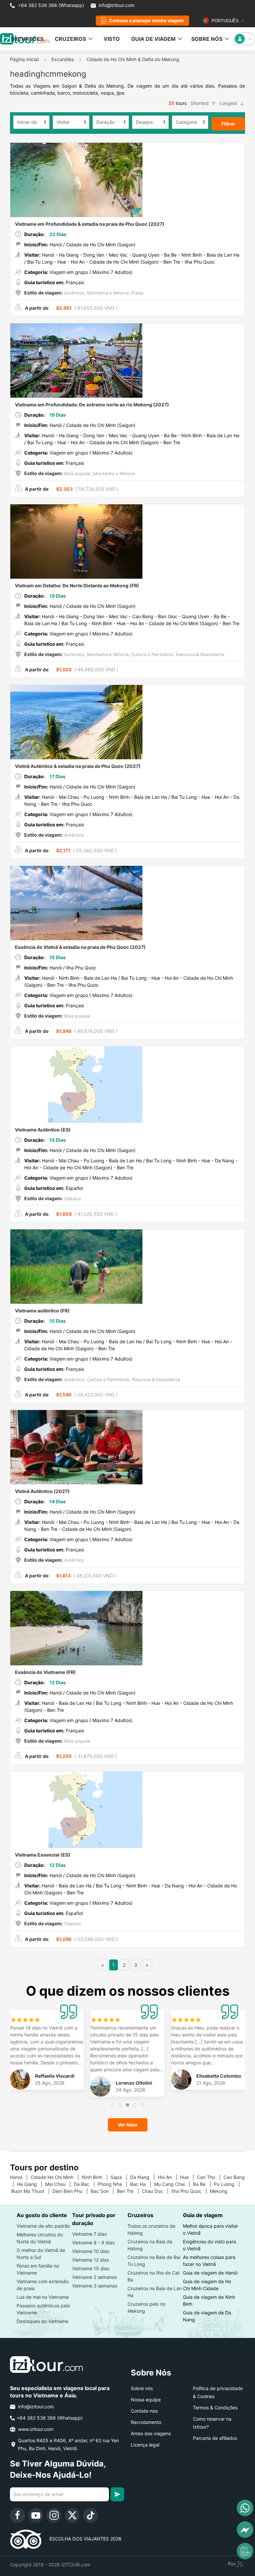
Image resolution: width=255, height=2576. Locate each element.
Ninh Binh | (96, 2177)
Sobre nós (142, 2388)
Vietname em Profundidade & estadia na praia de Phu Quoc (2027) (90, 224)
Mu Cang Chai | (173, 2184)
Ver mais (128, 2125)
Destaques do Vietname (42, 2321)
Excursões (63, 59)
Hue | (188, 2177)
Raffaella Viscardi (55, 2076)
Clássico (72, 1199)
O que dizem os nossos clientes (128, 1991)
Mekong (221, 2191)
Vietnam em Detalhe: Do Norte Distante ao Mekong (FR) (77, 585)
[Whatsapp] (245, 2508)
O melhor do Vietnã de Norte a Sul (41, 2254)
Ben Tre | (129, 2191)
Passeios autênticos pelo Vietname (43, 2309)
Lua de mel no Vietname (43, 2297)
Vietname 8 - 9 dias (93, 2243)
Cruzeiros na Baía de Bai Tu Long (154, 2261)
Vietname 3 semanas (95, 2286)
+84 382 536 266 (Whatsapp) (50, 5)
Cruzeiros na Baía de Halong (150, 2245)
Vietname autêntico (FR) (42, 1311)
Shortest (200, 103)
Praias (137, 293)
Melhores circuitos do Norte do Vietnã (40, 2238)
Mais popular (77, 473)
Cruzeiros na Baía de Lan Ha (155, 2292)
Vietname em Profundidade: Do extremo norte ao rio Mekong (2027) (92, 405)
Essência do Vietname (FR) (45, 1672)
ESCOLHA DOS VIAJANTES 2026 (82, 2539)
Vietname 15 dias (91, 2268)
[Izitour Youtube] (36, 2515)
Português (224, 21)
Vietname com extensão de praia (43, 2285)
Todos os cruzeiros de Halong (151, 2229)
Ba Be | (203, 2184)
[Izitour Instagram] (54, 2515)
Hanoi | (20, 2177)
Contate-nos (144, 2411)
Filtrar (228, 124)
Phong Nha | (114, 2184)
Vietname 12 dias (90, 2260)
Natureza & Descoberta (199, 654)
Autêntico (74, 293)
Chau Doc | (157, 2191)
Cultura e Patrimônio (152, 654)
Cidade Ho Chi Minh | (56, 2177)
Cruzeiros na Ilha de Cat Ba (154, 2276)
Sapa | (120, 2177)
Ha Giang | (31, 2184)
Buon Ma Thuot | (32, 2191)
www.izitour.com (35, 2429)
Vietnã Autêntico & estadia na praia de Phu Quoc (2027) (78, 766)
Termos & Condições (215, 2408)
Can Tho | (210, 2177)
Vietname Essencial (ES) (43, 1855)
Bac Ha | (142, 2184)
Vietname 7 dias (89, 2234)
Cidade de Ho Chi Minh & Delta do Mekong (133, 59)
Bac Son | (104, 2191)
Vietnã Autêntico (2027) (42, 1491)
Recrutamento (146, 2422)
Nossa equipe (146, 2400)
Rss (232, 2564)
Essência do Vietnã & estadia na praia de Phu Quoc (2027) (80, 947)
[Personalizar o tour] (245, 2551)
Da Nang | (144, 2177)
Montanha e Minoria (107, 293)
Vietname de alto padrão (43, 2226)
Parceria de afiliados (215, 2438)
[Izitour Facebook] (17, 2515)
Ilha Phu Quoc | (191, 2191)
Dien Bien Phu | (72, 2191)
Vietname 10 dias (91, 2251)
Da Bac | (86, 2184)
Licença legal (145, 2445)
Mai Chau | (59, 2184)
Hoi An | (169, 2177)
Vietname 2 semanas (94, 2277)
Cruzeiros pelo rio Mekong (146, 2307)
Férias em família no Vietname (38, 2269)
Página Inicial (24, 59)
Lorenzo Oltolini (134, 2083)
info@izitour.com (117, 5)
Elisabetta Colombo (219, 2076)
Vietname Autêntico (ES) (43, 1130)
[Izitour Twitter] (72, 2515)
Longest (229, 103)
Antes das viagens (151, 2433)
